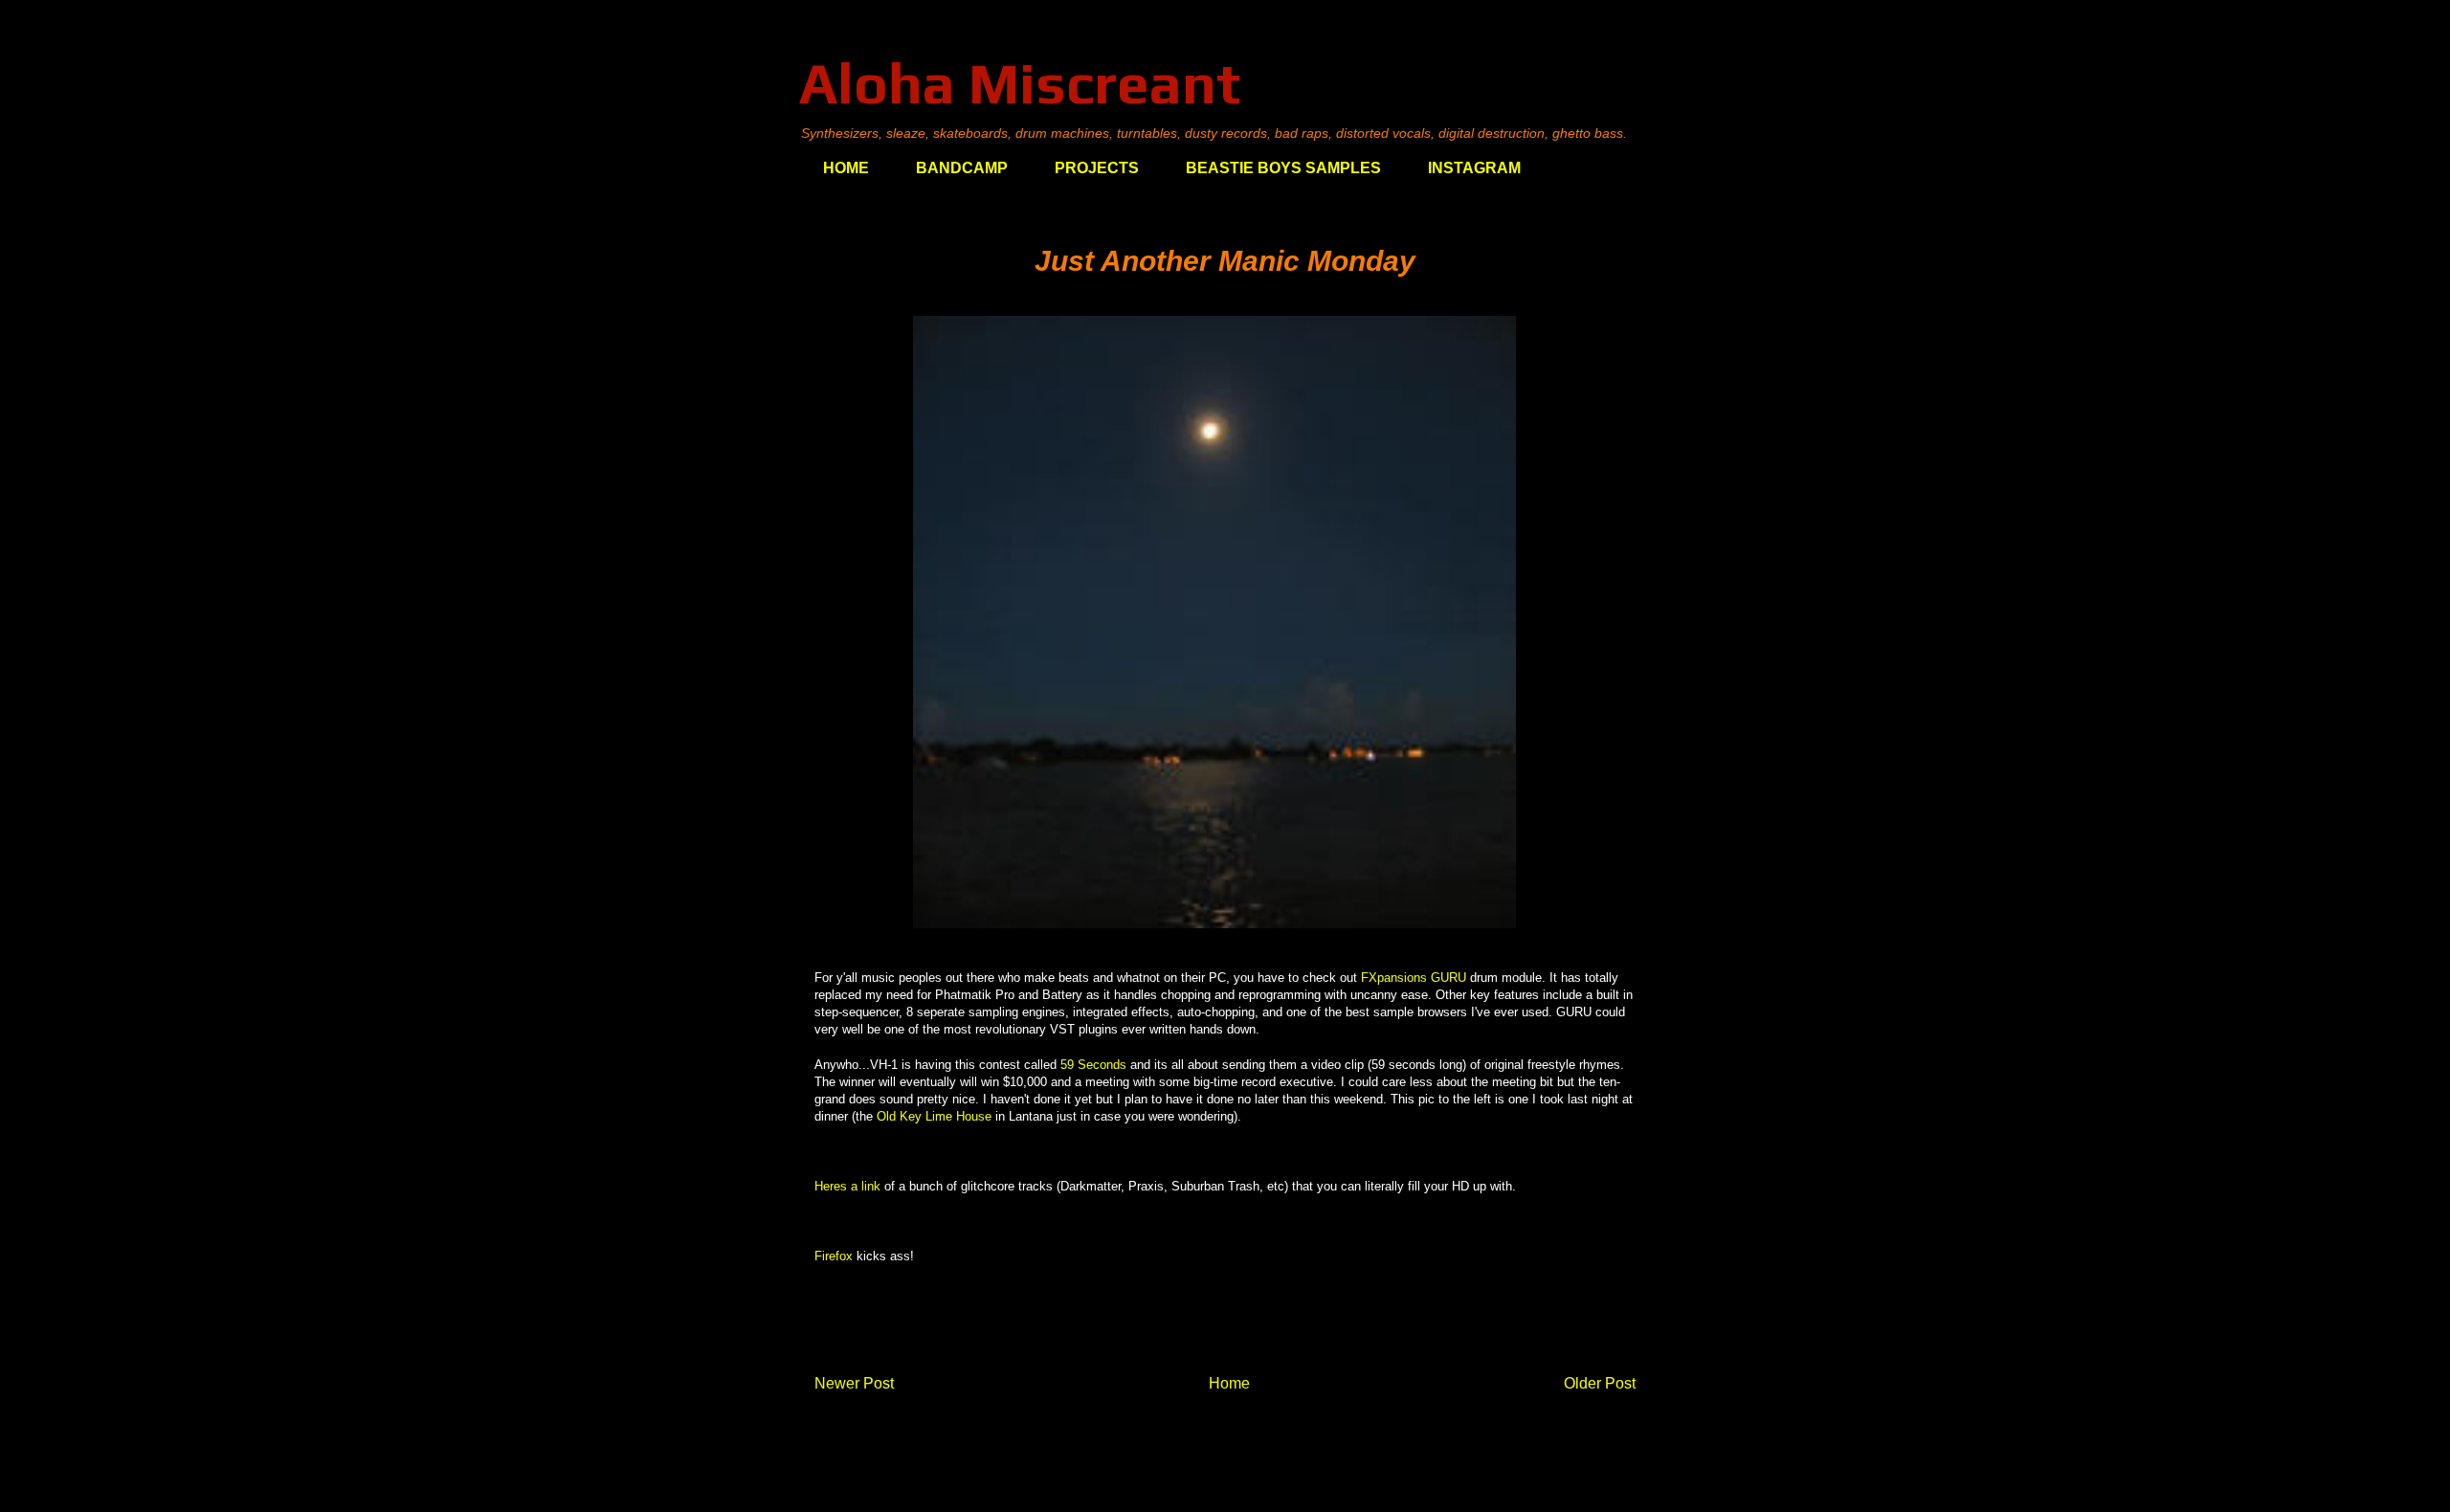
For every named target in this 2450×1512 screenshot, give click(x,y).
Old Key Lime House (934, 1116)
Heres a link (847, 1186)
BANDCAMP (962, 168)
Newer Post (854, 1383)
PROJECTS (1097, 168)
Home (1229, 1383)
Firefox (834, 1256)
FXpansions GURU (1414, 978)
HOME (846, 168)
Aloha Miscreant (1020, 83)
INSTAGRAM (1474, 168)
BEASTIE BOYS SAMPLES (1283, 168)
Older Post (1600, 1383)
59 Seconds (1093, 1065)
